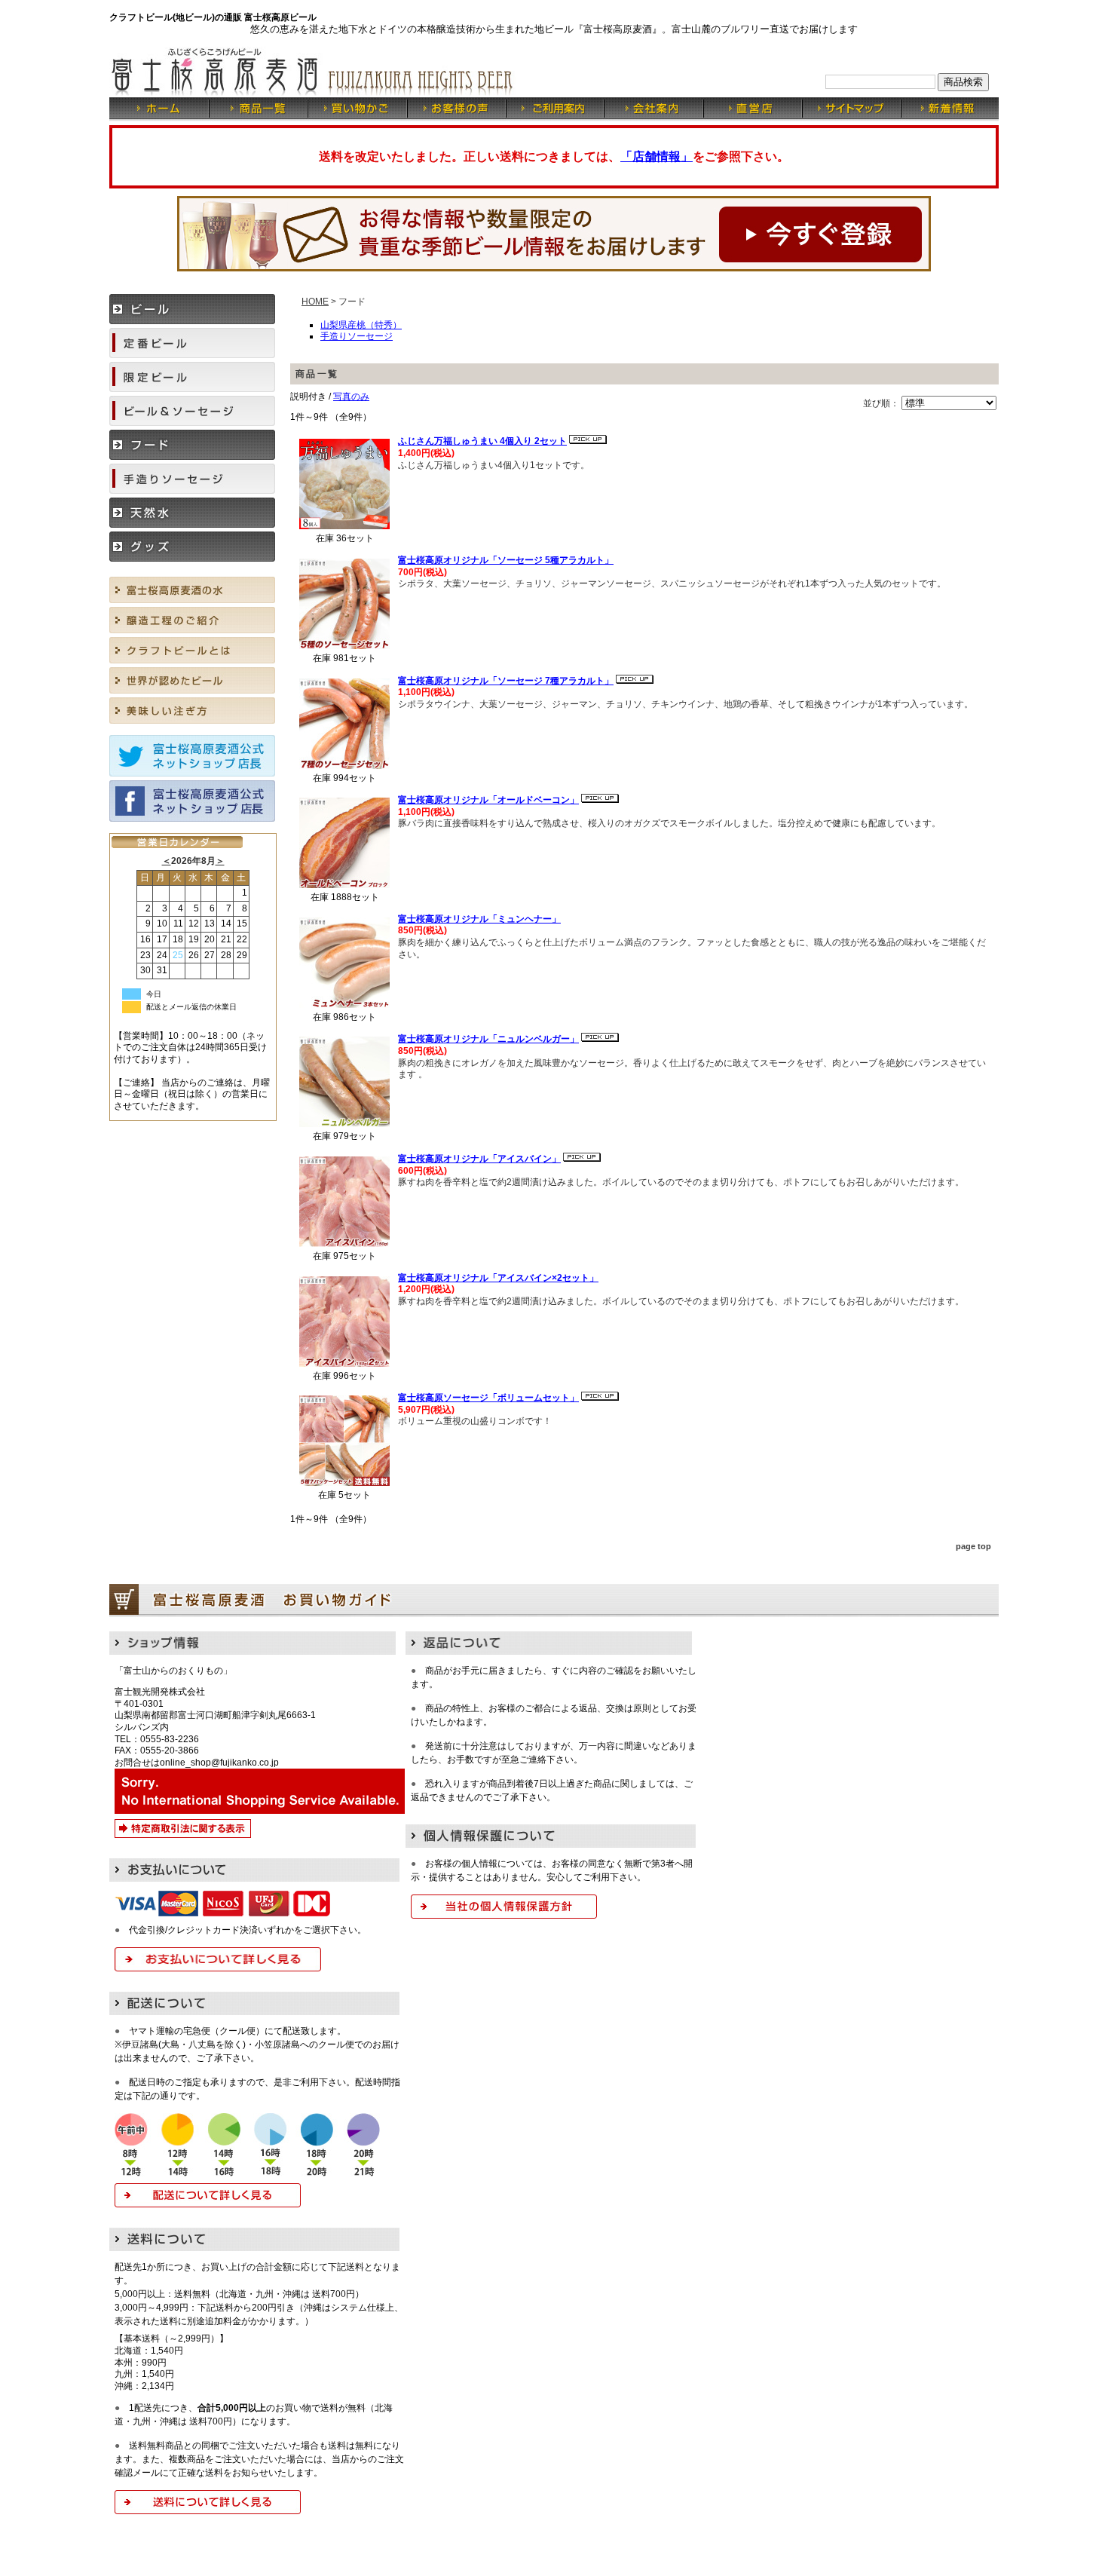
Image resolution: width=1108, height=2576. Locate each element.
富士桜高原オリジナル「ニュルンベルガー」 (488, 1039)
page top (973, 1546)
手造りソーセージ (357, 336)
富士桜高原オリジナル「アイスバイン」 (479, 1159)
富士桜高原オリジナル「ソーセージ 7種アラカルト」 (506, 681)
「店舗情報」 (657, 156)
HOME (315, 302)
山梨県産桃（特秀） (361, 325)
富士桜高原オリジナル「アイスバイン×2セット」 (498, 1278)
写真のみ (351, 397)
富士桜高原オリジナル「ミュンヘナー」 (479, 919)
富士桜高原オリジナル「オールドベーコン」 (488, 800)
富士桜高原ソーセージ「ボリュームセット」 (488, 1398)
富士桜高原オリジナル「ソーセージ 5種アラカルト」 (506, 560)
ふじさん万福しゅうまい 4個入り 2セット (482, 441)
